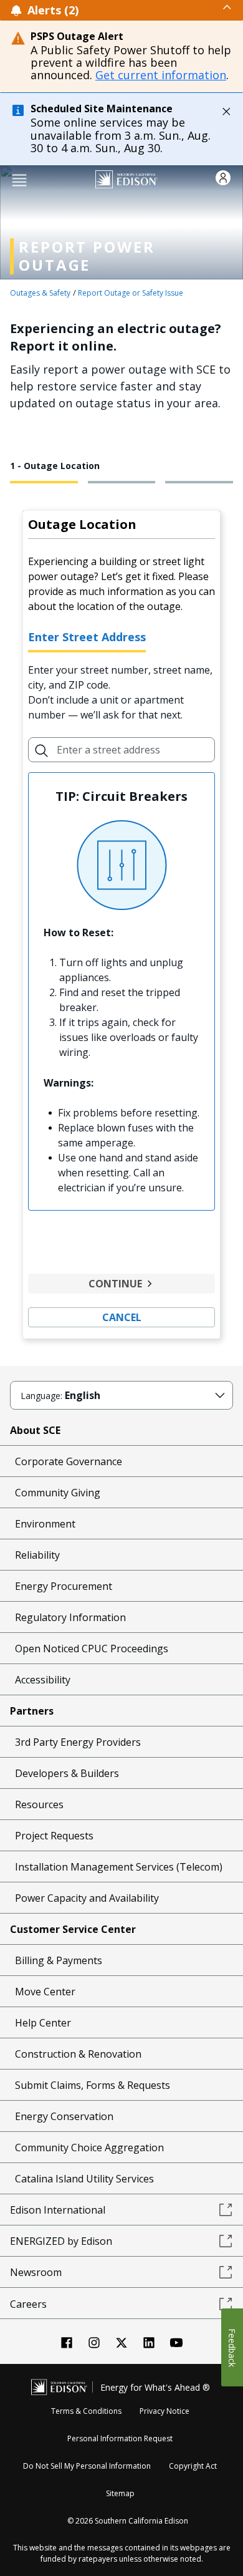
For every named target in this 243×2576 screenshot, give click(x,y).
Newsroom (36, 2272)
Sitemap (120, 2493)
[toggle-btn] (156, 7)
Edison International (58, 2210)
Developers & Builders (67, 1773)
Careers (28, 2304)
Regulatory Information (70, 1617)
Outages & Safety (40, 293)
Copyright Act (193, 2466)
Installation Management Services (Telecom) (119, 1867)
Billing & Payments (59, 1960)
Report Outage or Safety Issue (131, 293)
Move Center (45, 1992)
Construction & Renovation (78, 2054)
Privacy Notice (164, 2411)
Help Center (43, 2023)
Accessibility (43, 1680)
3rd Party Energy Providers (78, 1742)
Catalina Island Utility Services (84, 2179)
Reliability (37, 1555)
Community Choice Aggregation (89, 2147)
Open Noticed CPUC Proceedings (92, 1649)
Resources (39, 1804)
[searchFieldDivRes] (42, 750)
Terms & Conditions (86, 2411)
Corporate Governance (69, 1461)
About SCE (35, 1430)
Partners (32, 1711)
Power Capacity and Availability (87, 1898)
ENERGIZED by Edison (61, 2241)
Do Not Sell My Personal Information (87, 2466)
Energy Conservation (64, 2116)
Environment (45, 1524)
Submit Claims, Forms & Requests (93, 2085)
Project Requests (54, 1836)
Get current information (161, 75)
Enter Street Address (87, 637)
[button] (19, 179)
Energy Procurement (64, 1586)
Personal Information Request (120, 2438)
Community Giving (58, 1493)
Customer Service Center (73, 1929)
